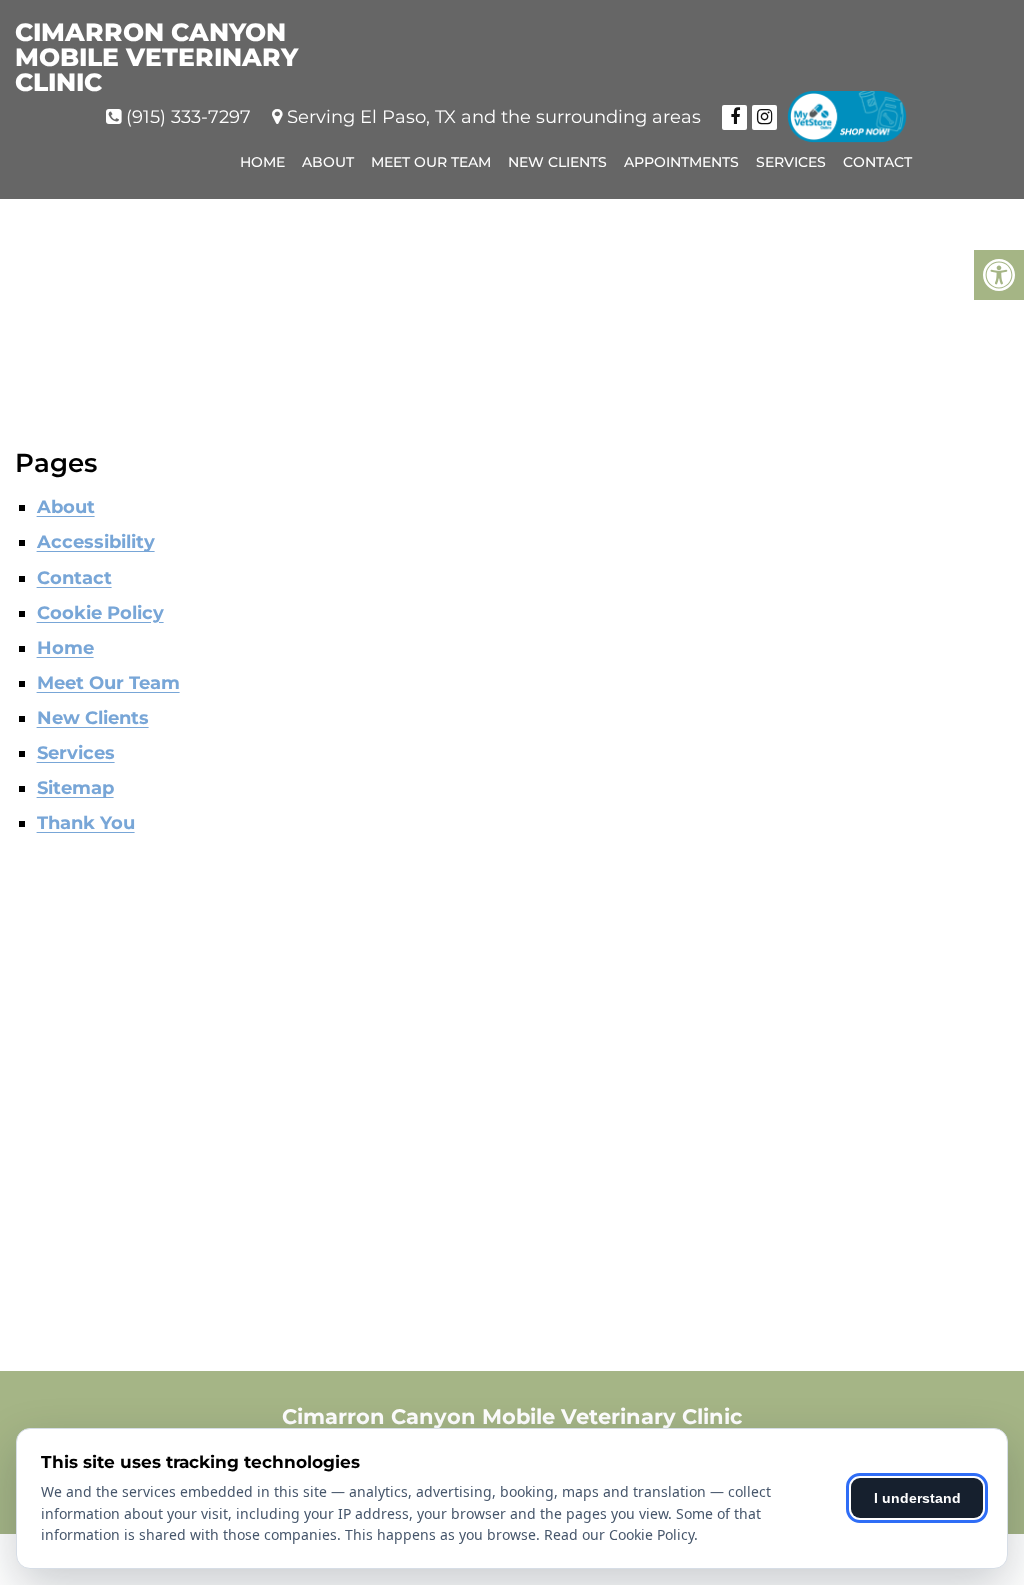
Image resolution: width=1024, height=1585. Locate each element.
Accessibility (96, 542)
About (328, 162)
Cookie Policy (100, 613)
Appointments (681, 162)
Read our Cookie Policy (619, 1534)
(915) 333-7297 (188, 117)
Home (262, 162)
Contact (877, 162)
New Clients (557, 162)
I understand (917, 1498)
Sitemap (75, 788)
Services (791, 162)
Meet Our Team (431, 162)
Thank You (86, 823)
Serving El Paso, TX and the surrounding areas (494, 117)
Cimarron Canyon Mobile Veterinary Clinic (156, 57)
